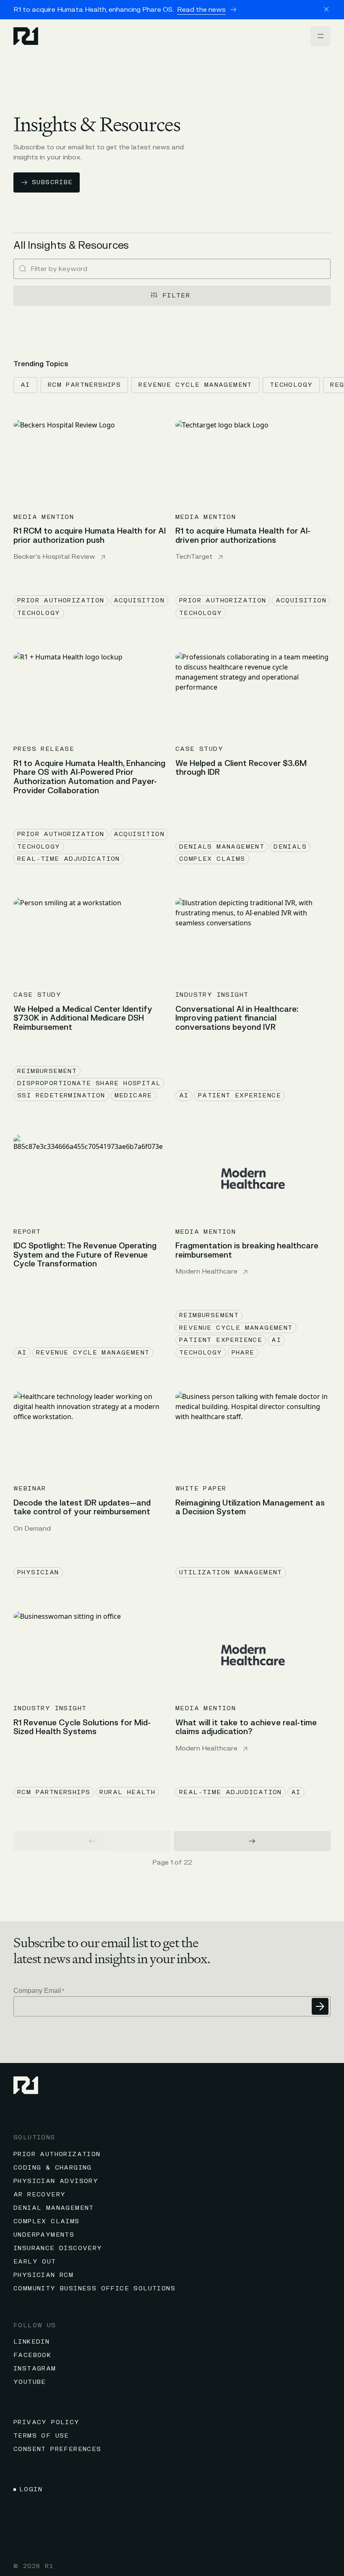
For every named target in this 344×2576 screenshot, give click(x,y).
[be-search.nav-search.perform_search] (23, 269)
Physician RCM (43, 2275)
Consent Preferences (57, 2449)
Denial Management (54, 2208)
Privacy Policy (47, 2422)
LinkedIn (31, 2342)
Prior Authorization (57, 2154)
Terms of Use (41, 2436)
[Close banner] (326, 9)
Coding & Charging (53, 2168)
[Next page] (252, 1841)
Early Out (35, 2262)
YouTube (30, 2382)
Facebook (32, 2355)
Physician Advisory (56, 2181)
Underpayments (44, 2235)
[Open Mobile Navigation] (321, 36)
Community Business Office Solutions (94, 2288)
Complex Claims (47, 2221)
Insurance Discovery (58, 2248)
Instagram (35, 2369)
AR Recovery (39, 2194)
